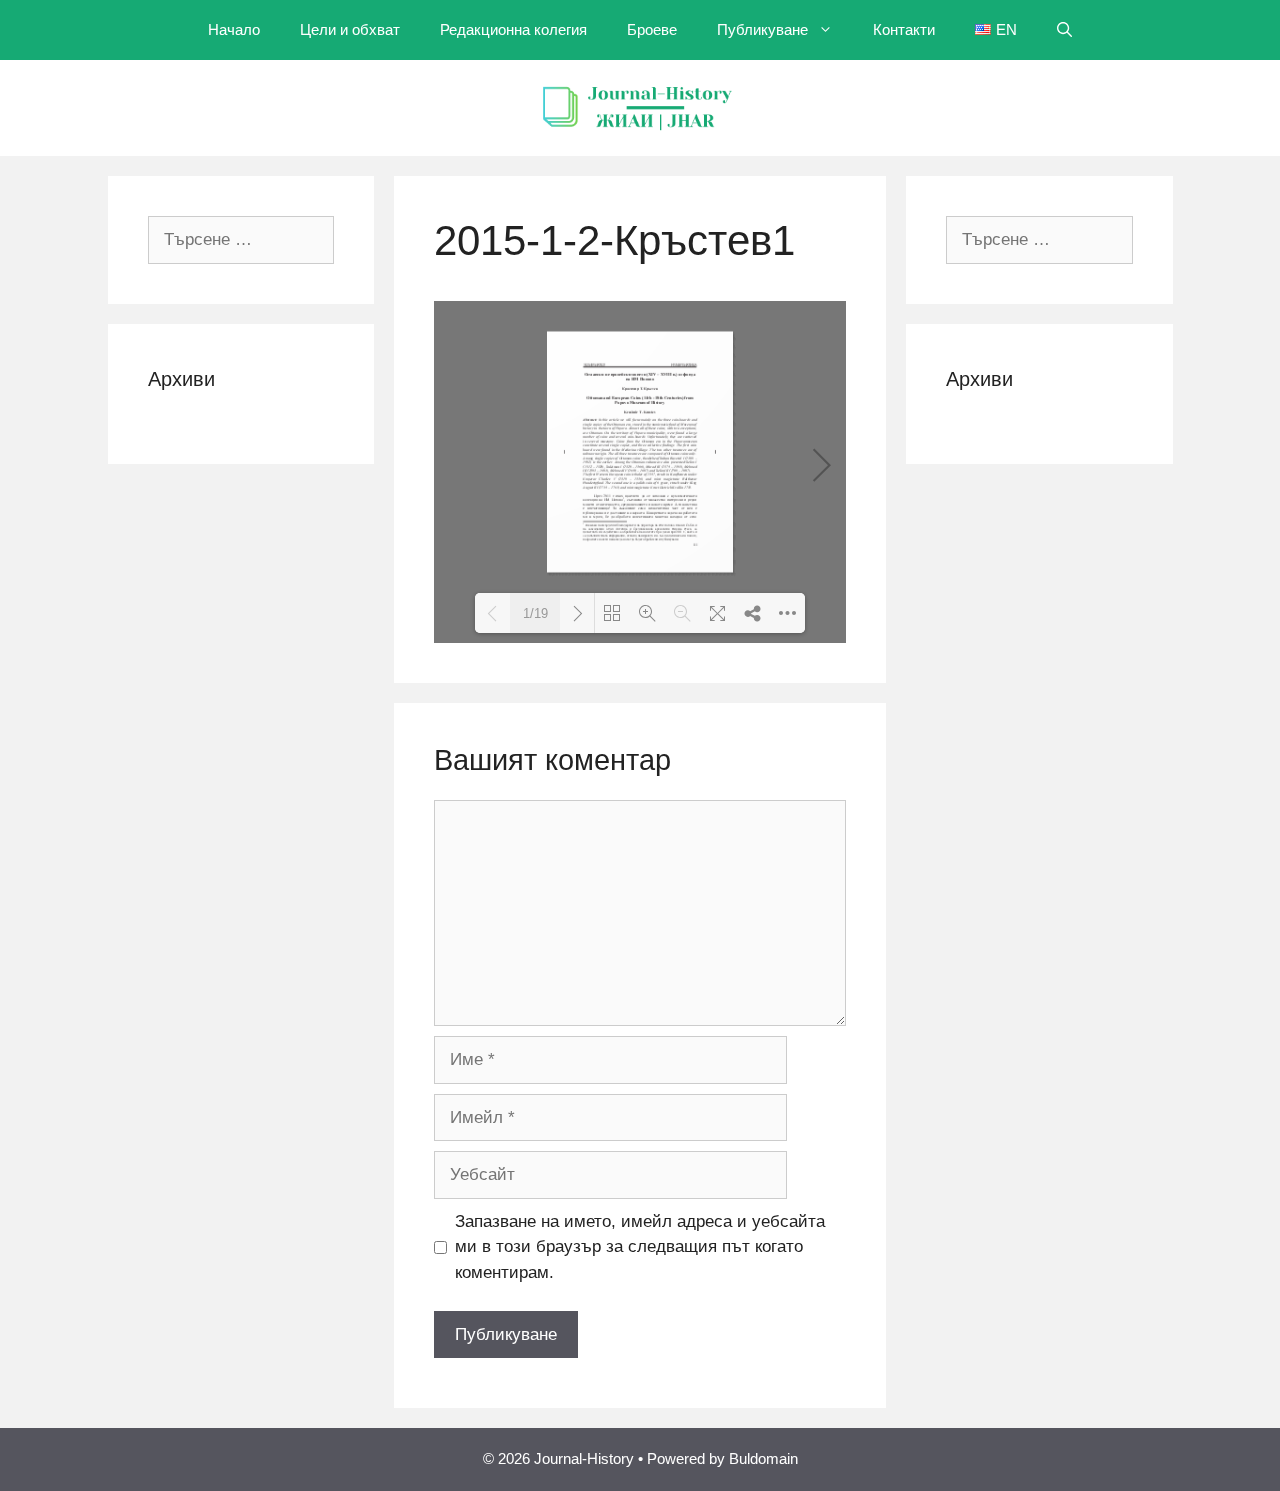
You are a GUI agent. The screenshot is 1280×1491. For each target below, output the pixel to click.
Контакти (904, 29)
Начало (234, 29)
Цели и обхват (350, 29)
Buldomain (763, 1458)
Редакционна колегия (513, 29)
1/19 (535, 613)
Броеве (652, 29)
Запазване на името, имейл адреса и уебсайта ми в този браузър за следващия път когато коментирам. (640, 1247)
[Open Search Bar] (1064, 30)
